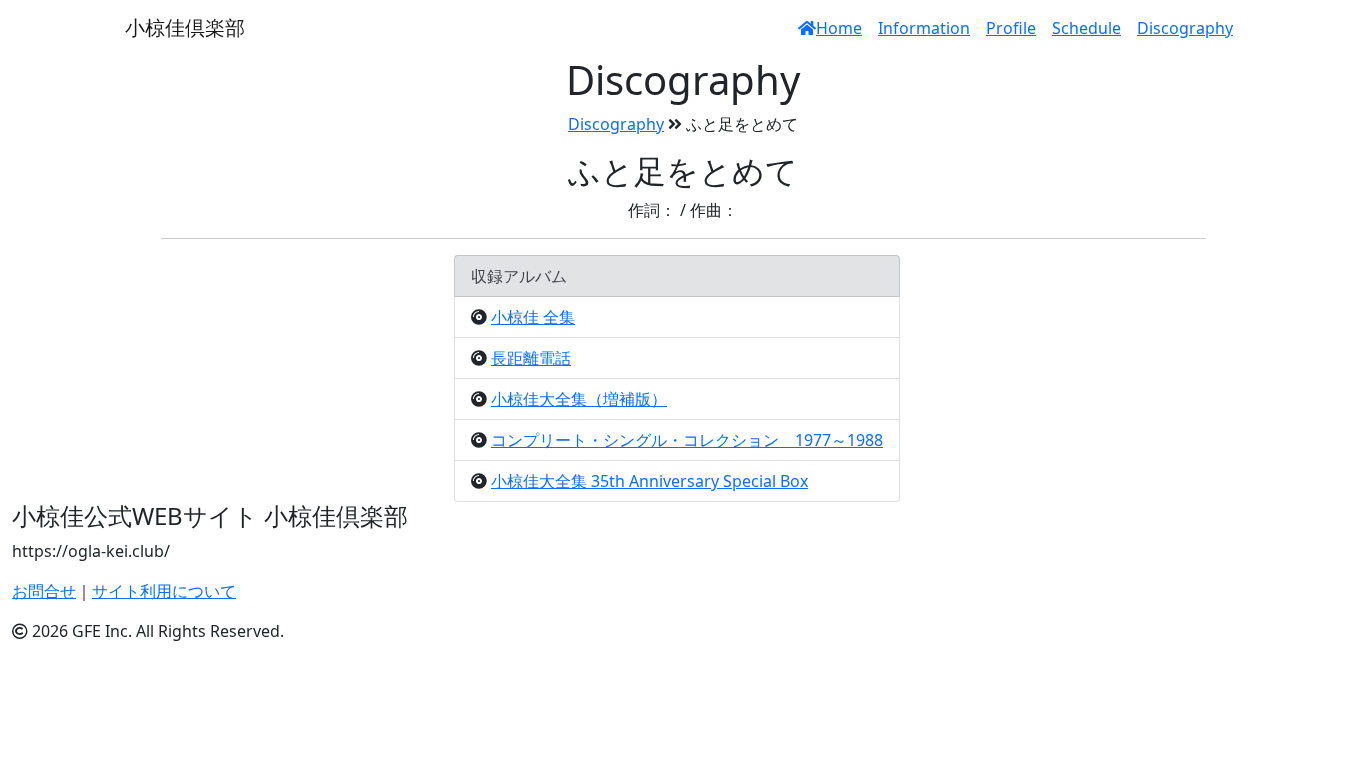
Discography (1185, 28)
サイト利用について (164, 591)
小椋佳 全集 (533, 317)
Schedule (1086, 28)
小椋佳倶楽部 (185, 27)
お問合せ (44, 591)
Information (924, 28)
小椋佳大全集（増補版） (579, 399)
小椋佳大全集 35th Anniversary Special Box (649, 481)
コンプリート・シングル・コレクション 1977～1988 (687, 440)
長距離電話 (531, 358)
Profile (1011, 28)
